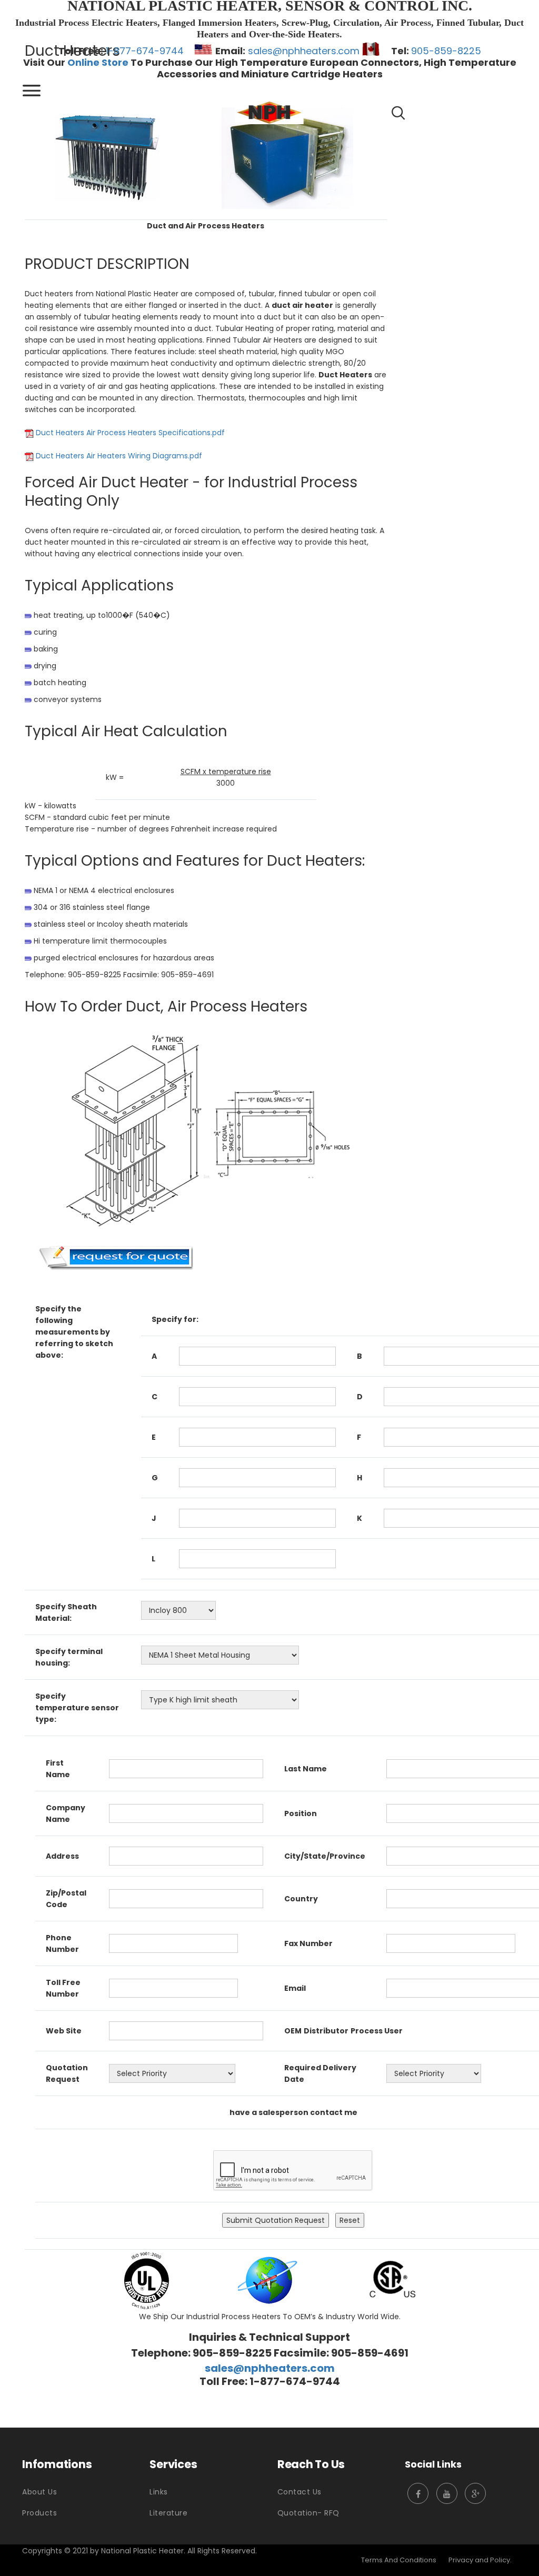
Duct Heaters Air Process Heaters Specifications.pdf (130, 433)
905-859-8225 (446, 51)
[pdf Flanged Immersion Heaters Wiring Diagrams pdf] (287, 157)
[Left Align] (32, 91)
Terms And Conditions (399, 2560)
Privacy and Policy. (480, 2560)
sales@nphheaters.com (304, 51)
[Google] (475, 2493)
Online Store (98, 62)
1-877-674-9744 (145, 51)
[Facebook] (418, 2493)
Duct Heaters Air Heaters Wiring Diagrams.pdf (119, 456)
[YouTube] (447, 2493)
